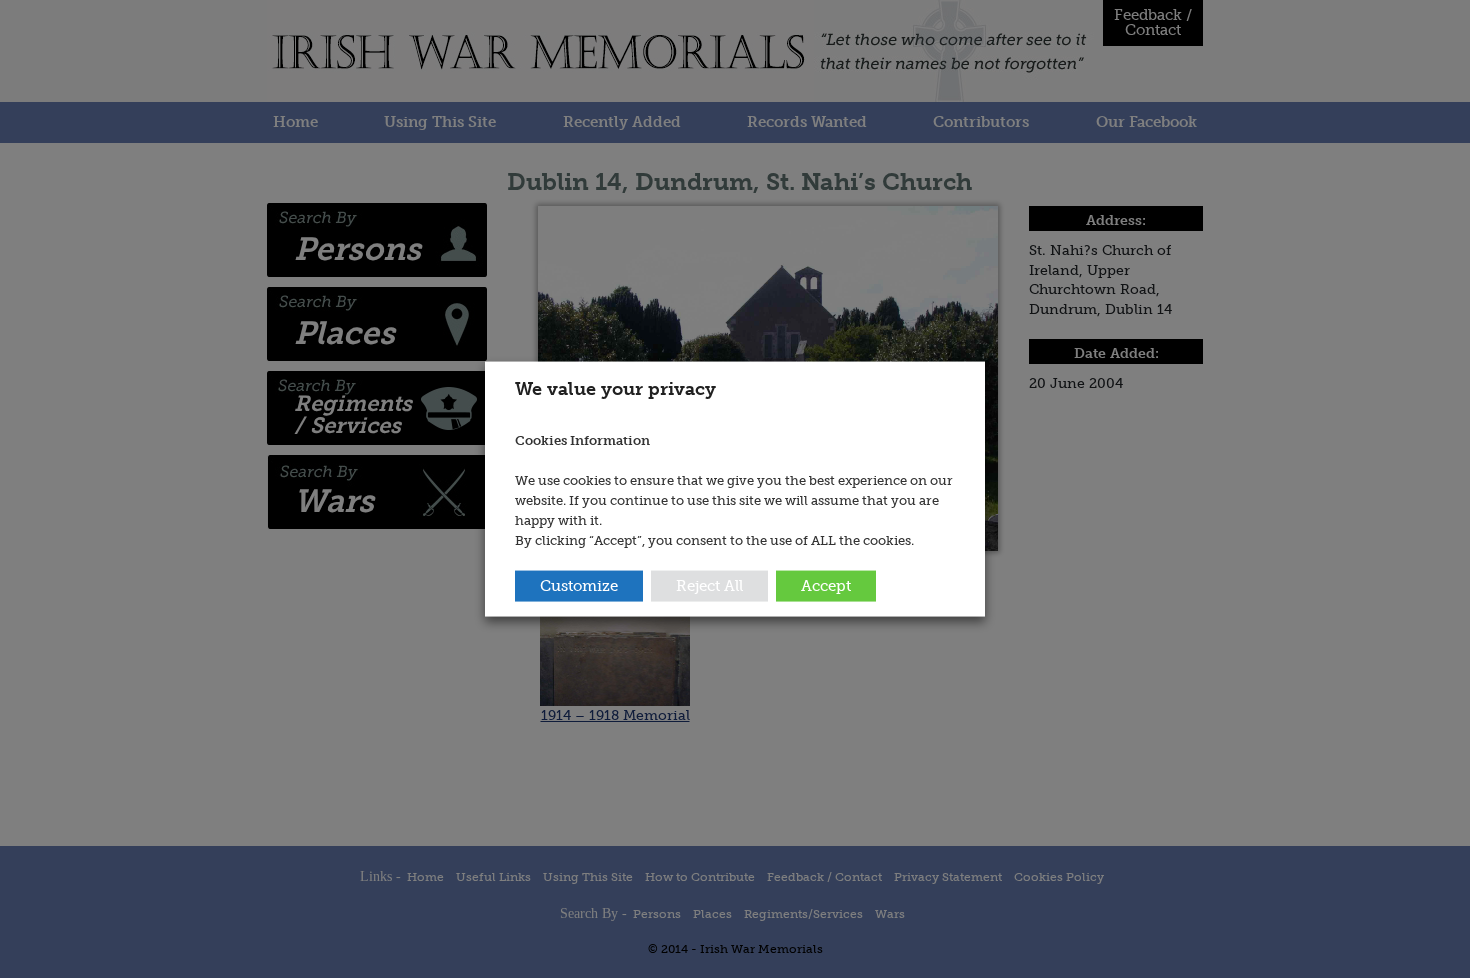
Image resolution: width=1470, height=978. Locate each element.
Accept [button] (826, 585)
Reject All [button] (709, 585)
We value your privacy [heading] (615, 389)
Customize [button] (579, 585)
